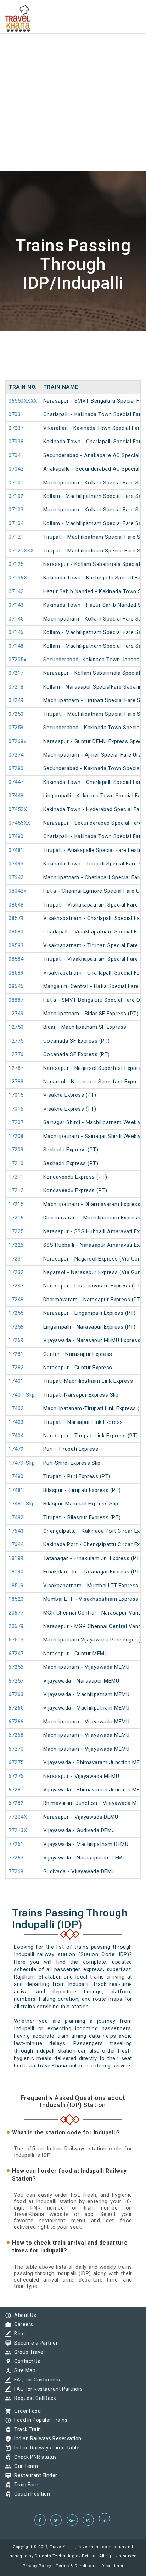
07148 (16, 646)
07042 (16, 469)
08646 (16, 986)
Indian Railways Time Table (45, 2448)
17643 (16, 1531)
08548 (16, 905)
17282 (16, 1368)
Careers (22, 2324)
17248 (16, 1300)
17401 (16, 1381)
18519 (16, 1586)
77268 (16, 1871)
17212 (16, 1190)
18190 (16, 1572)
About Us (23, 2315)
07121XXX (21, 551)
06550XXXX (23, 401)
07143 (16, 605)
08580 (16, 932)
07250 (16, 714)
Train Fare (24, 2485)
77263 (16, 1858)
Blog (18, 2334)
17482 (16, 1517)
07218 (16, 687)
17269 (16, 1340)
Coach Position (30, 2494)
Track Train (26, 2429)
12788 (16, 1082)
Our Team (24, 2466)
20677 (16, 1613)
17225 (16, 1231)
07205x (17, 660)
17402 (16, 1408)
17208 (16, 1136)
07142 (16, 591)
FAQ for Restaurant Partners (47, 2389)
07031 (16, 414)
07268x (17, 741)
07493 (16, 864)
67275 (16, 1762)
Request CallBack (33, 2398)
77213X (18, 1830)
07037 (16, 428)
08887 (16, 1000)
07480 (16, 836)
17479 (16, 1449)
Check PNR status (34, 2457)
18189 (16, 1558)
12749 (16, 1014)
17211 (16, 1177)
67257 (16, 1681)
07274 (16, 755)
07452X (18, 809)
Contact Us (26, 2361)
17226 (16, 1245)
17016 (16, 1109)
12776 (16, 1054)
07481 (16, 850)
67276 (16, 1776)
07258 (16, 728)
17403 (16, 1422)
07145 (16, 619)
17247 (16, 1286)
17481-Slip (22, 1504)
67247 (16, 1654)
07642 (16, 877)
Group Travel (28, 2352)
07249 (16, 700)
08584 (16, 959)
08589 (16, 973)
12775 (16, 1041)
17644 (16, 1544)
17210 (16, 1163)
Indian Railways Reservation (46, 2438)
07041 (16, 455)
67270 (16, 1749)
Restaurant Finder (34, 2475)
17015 (16, 1095)
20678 (16, 1626)
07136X (18, 578)
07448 (16, 796)
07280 (16, 768)
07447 (16, 782)
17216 (16, 1218)
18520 (16, 1599)
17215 (16, 1204)
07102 (16, 496)
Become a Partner (34, 2343)
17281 (16, 1354)
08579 (16, 918)
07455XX (19, 823)
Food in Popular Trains (39, 2420)
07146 (16, 632)
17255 (16, 1313)
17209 (16, 1150)
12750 (16, 1027)
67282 (16, 1803)
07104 (16, 523)
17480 (16, 1476)
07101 (16, 483)
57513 (16, 1640)
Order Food (26, 2411)
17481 (16, 1490)
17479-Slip (22, 1463)
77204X (18, 1817)
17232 (16, 1272)
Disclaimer (113, 2566)
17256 (16, 1327)
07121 (16, 537)
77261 (16, 1844)
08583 (16, 945)
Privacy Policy (37, 2566)
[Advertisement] (73, 73)
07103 (16, 510)
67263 (16, 1694)
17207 (16, 1122)
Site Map (23, 2370)
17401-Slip (22, 1395)
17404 (16, 1436)
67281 (16, 1790)
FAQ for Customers (35, 2380)
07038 (16, 442)
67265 (16, 1708)
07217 (16, 673)
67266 (16, 1722)
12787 (16, 1068)
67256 (16, 1667)
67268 (16, 1735)
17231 (16, 1259)
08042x (17, 891)
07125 (16, 564)
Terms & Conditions (76, 2566)
